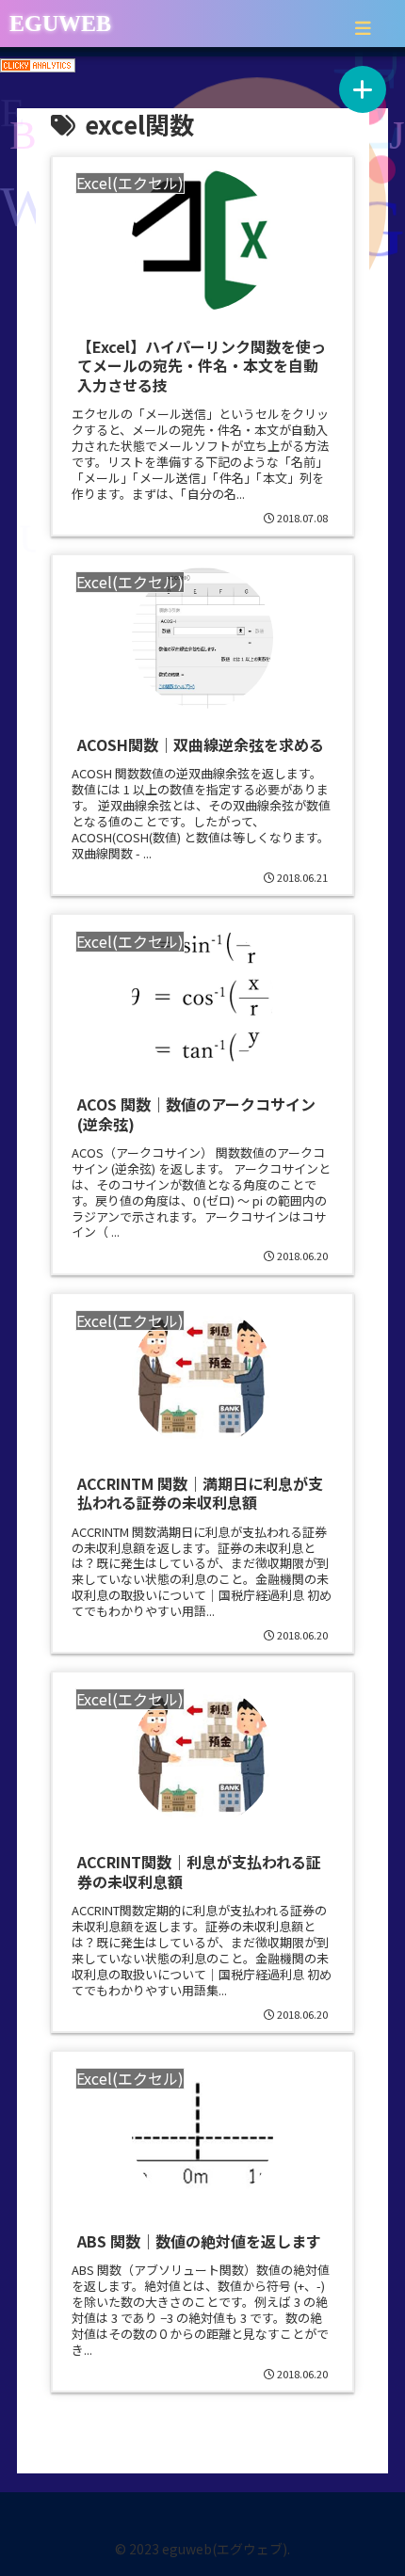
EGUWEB (60, 24)
